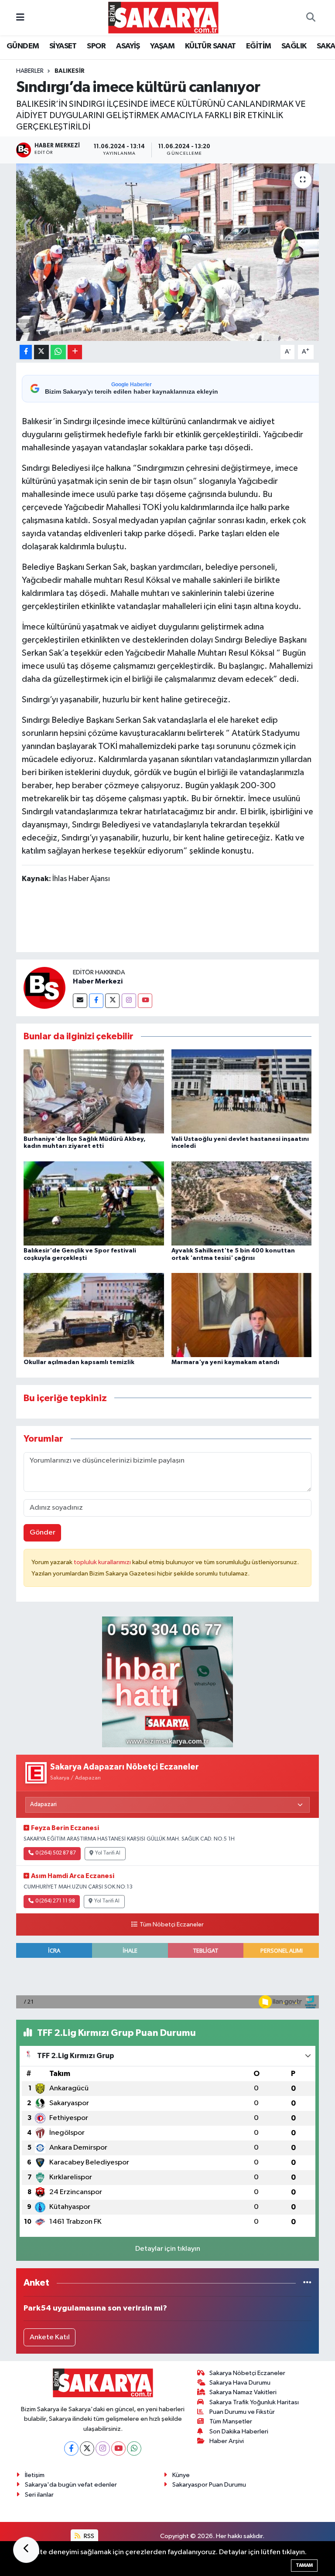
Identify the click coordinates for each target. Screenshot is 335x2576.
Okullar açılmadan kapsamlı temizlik (79, 1362)
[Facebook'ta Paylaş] (26, 352)
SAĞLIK (294, 46)
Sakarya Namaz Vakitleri (243, 2392)
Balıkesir (70, 71)
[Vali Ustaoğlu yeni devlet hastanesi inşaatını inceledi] (242, 1091)
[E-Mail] (80, 1001)
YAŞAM (162, 46)
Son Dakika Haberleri (239, 2431)
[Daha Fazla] (75, 352)
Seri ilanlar (39, 2495)
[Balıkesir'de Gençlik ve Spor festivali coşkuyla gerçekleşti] (94, 1203)
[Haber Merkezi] (44, 988)
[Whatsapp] (134, 2448)
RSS (88, 2536)
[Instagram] (129, 1001)
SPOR (96, 46)
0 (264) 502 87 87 (56, 1853)
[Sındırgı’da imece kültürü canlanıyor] (168, 252)
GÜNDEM (23, 46)
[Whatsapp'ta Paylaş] (58, 352)
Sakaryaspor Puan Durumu (209, 2485)
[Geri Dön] (26, 2550)
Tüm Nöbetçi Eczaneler (171, 1925)
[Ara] (311, 18)
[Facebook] (96, 1001)
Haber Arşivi (227, 2441)
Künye (181, 2475)
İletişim (35, 2475)
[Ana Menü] (20, 18)
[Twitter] (112, 1001)
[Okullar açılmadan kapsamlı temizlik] (94, 1315)
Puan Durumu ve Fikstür (242, 2412)
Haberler (30, 71)
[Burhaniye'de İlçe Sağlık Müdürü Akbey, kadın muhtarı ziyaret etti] (94, 1091)
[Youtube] (145, 1001)
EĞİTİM (258, 46)
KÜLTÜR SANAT (210, 46)
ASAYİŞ (128, 46)
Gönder (43, 1533)
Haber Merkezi (98, 981)
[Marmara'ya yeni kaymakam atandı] (242, 1315)
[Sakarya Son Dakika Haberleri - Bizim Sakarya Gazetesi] (163, 17)
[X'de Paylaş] (41, 352)
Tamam (304, 2565)
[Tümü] (307, 2283)
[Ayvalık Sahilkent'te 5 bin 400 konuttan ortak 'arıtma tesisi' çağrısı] (242, 1203)
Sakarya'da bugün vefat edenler (71, 2485)
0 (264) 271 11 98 (55, 1901)
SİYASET (63, 46)
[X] (87, 2448)
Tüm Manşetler (231, 2421)
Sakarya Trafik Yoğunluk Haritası (254, 2402)
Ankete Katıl (50, 2337)
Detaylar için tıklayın (168, 2249)
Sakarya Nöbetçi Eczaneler (247, 2373)
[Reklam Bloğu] (167, 1682)
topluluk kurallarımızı (103, 1562)
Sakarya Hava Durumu (240, 2383)
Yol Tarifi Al (108, 1853)
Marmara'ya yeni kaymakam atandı (225, 1362)
